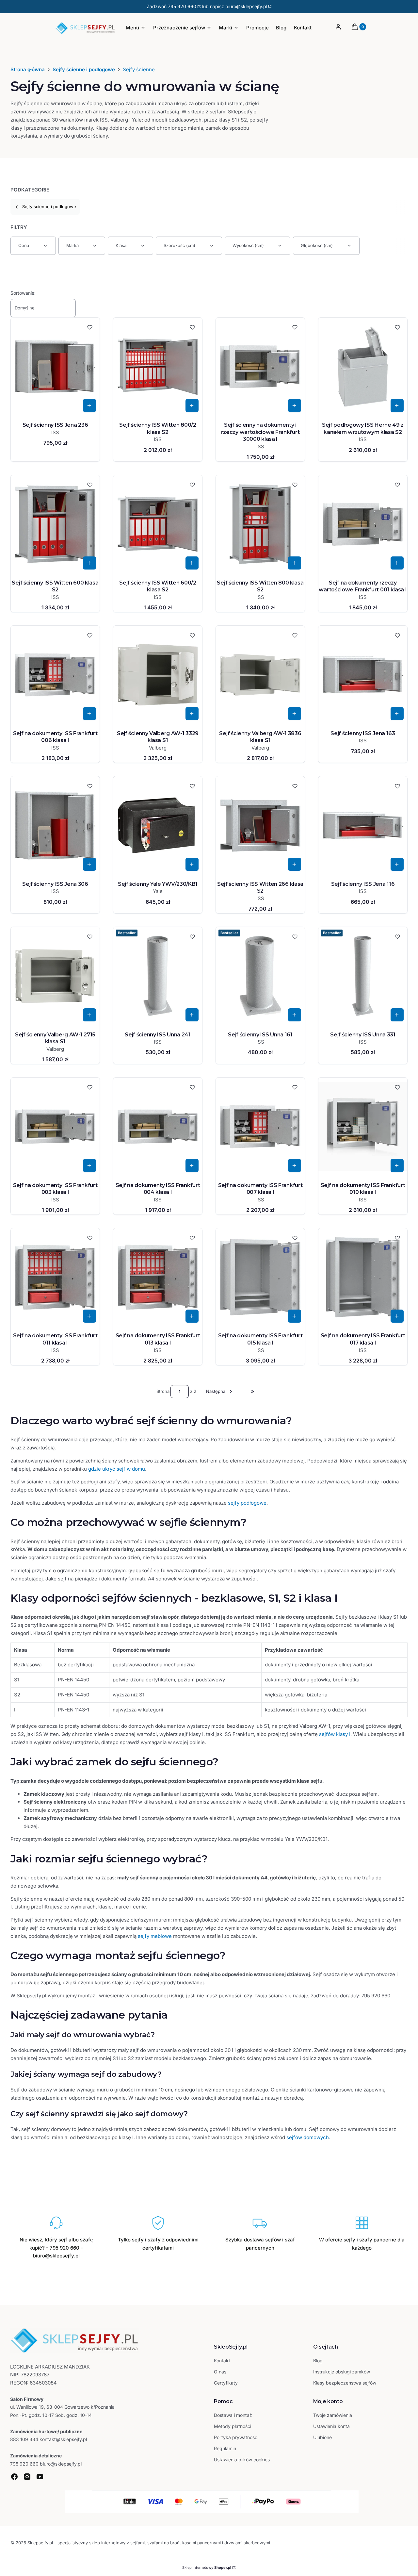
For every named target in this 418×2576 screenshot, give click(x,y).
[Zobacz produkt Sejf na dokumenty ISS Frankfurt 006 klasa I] (89, 714)
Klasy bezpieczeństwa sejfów (345, 2383)
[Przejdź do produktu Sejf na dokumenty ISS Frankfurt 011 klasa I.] (55, 1277)
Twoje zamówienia (333, 2415)
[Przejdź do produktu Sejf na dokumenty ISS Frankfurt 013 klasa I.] (158, 1277)
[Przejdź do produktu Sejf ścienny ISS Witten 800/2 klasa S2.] (158, 367)
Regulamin (225, 2448)
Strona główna (28, 69)
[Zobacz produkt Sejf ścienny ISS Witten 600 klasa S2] (89, 563)
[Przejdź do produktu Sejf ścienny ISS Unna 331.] (363, 976)
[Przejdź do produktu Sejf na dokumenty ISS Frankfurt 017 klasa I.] (363, 1277)
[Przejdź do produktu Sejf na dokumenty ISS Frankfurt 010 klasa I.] (363, 1127)
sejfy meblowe (155, 1936)
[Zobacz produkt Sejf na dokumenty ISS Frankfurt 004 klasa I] (192, 1165)
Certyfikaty (226, 2383)
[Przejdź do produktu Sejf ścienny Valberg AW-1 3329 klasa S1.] (158, 675)
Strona (163, 1391)
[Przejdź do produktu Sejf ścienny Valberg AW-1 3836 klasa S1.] (260, 675)
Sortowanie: (23, 293)
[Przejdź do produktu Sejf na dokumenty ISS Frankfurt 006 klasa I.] (55, 675)
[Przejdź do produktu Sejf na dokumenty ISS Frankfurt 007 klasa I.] (260, 1127)
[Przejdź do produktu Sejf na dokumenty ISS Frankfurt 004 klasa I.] (158, 1127)
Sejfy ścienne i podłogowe (84, 69)
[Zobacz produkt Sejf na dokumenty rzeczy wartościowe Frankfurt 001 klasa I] (397, 563)
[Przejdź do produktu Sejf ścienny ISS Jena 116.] (363, 825)
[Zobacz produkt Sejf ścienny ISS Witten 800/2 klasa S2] (192, 405)
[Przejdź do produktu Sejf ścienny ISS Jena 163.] (363, 675)
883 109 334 (24, 2439)
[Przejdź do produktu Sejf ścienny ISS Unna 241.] (158, 976)
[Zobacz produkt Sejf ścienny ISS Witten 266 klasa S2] (295, 864)
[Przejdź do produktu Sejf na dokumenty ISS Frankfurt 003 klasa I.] (55, 1127)
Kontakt (222, 2361)
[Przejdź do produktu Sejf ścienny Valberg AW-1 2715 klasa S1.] (55, 976)
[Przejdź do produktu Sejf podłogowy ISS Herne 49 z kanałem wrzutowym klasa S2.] (363, 367)
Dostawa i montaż (233, 2415)
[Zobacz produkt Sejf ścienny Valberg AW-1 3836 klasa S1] (295, 714)
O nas (220, 2372)
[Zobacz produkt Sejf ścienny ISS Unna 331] (397, 1015)
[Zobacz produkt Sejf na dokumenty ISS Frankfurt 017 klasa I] (397, 1316)
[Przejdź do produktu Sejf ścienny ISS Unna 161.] (260, 976)
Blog (318, 2361)
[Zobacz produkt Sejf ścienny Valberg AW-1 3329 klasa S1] (192, 714)
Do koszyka (89, 405)
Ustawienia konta (331, 2426)
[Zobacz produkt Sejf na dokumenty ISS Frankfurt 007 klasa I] (295, 1165)
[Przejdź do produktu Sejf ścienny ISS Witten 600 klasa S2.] (55, 524)
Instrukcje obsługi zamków (342, 2372)
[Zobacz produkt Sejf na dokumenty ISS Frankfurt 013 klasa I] (192, 1316)
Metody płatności (233, 2426)
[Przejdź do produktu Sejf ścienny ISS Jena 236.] (55, 367)
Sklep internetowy (207, 2568)
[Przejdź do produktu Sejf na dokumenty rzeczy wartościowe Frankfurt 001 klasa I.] (363, 524)
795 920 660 (182, 6)
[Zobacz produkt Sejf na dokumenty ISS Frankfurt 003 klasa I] (89, 1165)
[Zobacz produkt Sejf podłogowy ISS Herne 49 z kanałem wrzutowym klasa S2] (397, 405)
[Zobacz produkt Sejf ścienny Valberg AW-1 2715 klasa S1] (89, 1015)
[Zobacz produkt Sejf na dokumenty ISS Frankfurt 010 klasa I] (397, 1165)
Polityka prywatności (236, 2437)
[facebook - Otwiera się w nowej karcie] (14, 2477)
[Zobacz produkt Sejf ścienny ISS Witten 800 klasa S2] (295, 563)
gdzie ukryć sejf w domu (117, 1469)
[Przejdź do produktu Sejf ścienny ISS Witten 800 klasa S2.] (260, 524)
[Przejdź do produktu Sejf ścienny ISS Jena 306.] (55, 825)
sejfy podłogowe (247, 1503)
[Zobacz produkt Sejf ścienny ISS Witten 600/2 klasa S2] (192, 563)
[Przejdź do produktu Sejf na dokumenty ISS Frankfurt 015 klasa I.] (260, 1277)
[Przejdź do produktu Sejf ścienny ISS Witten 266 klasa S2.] (260, 825)
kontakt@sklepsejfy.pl (63, 2439)
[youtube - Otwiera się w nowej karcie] (40, 2477)
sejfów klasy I (335, 1734)
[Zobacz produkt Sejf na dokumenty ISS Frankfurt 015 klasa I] (295, 1316)
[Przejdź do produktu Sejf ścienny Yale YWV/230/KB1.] (158, 825)
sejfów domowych (308, 2137)
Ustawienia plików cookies (242, 2460)
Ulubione (322, 2437)
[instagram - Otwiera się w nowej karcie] (27, 2477)
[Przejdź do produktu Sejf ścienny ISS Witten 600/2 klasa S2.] (158, 524)
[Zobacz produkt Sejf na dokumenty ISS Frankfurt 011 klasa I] (89, 1316)
